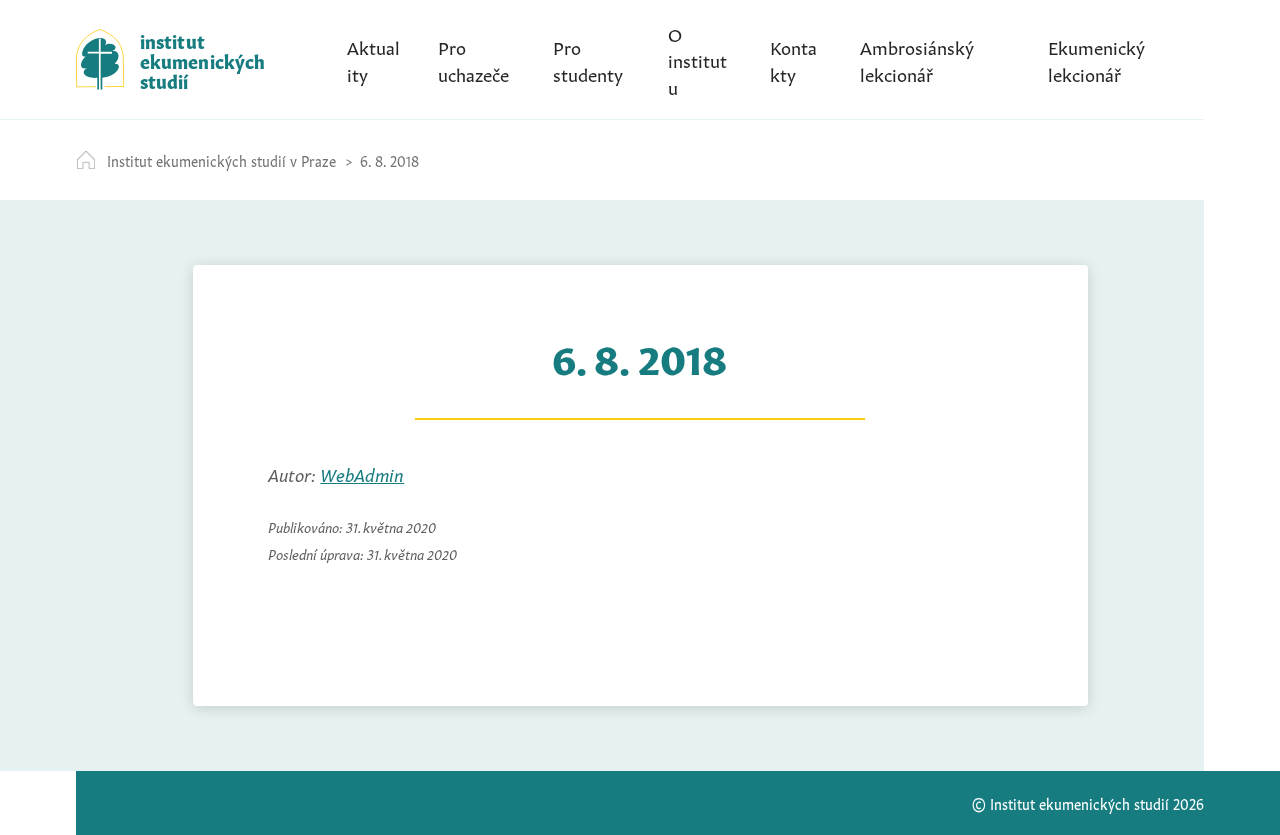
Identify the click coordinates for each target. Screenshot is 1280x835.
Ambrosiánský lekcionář (917, 59)
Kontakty (793, 59)
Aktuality (373, 59)
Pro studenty (588, 59)
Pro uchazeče (473, 59)
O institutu (697, 59)
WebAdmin (362, 473)
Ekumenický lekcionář (1096, 59)
